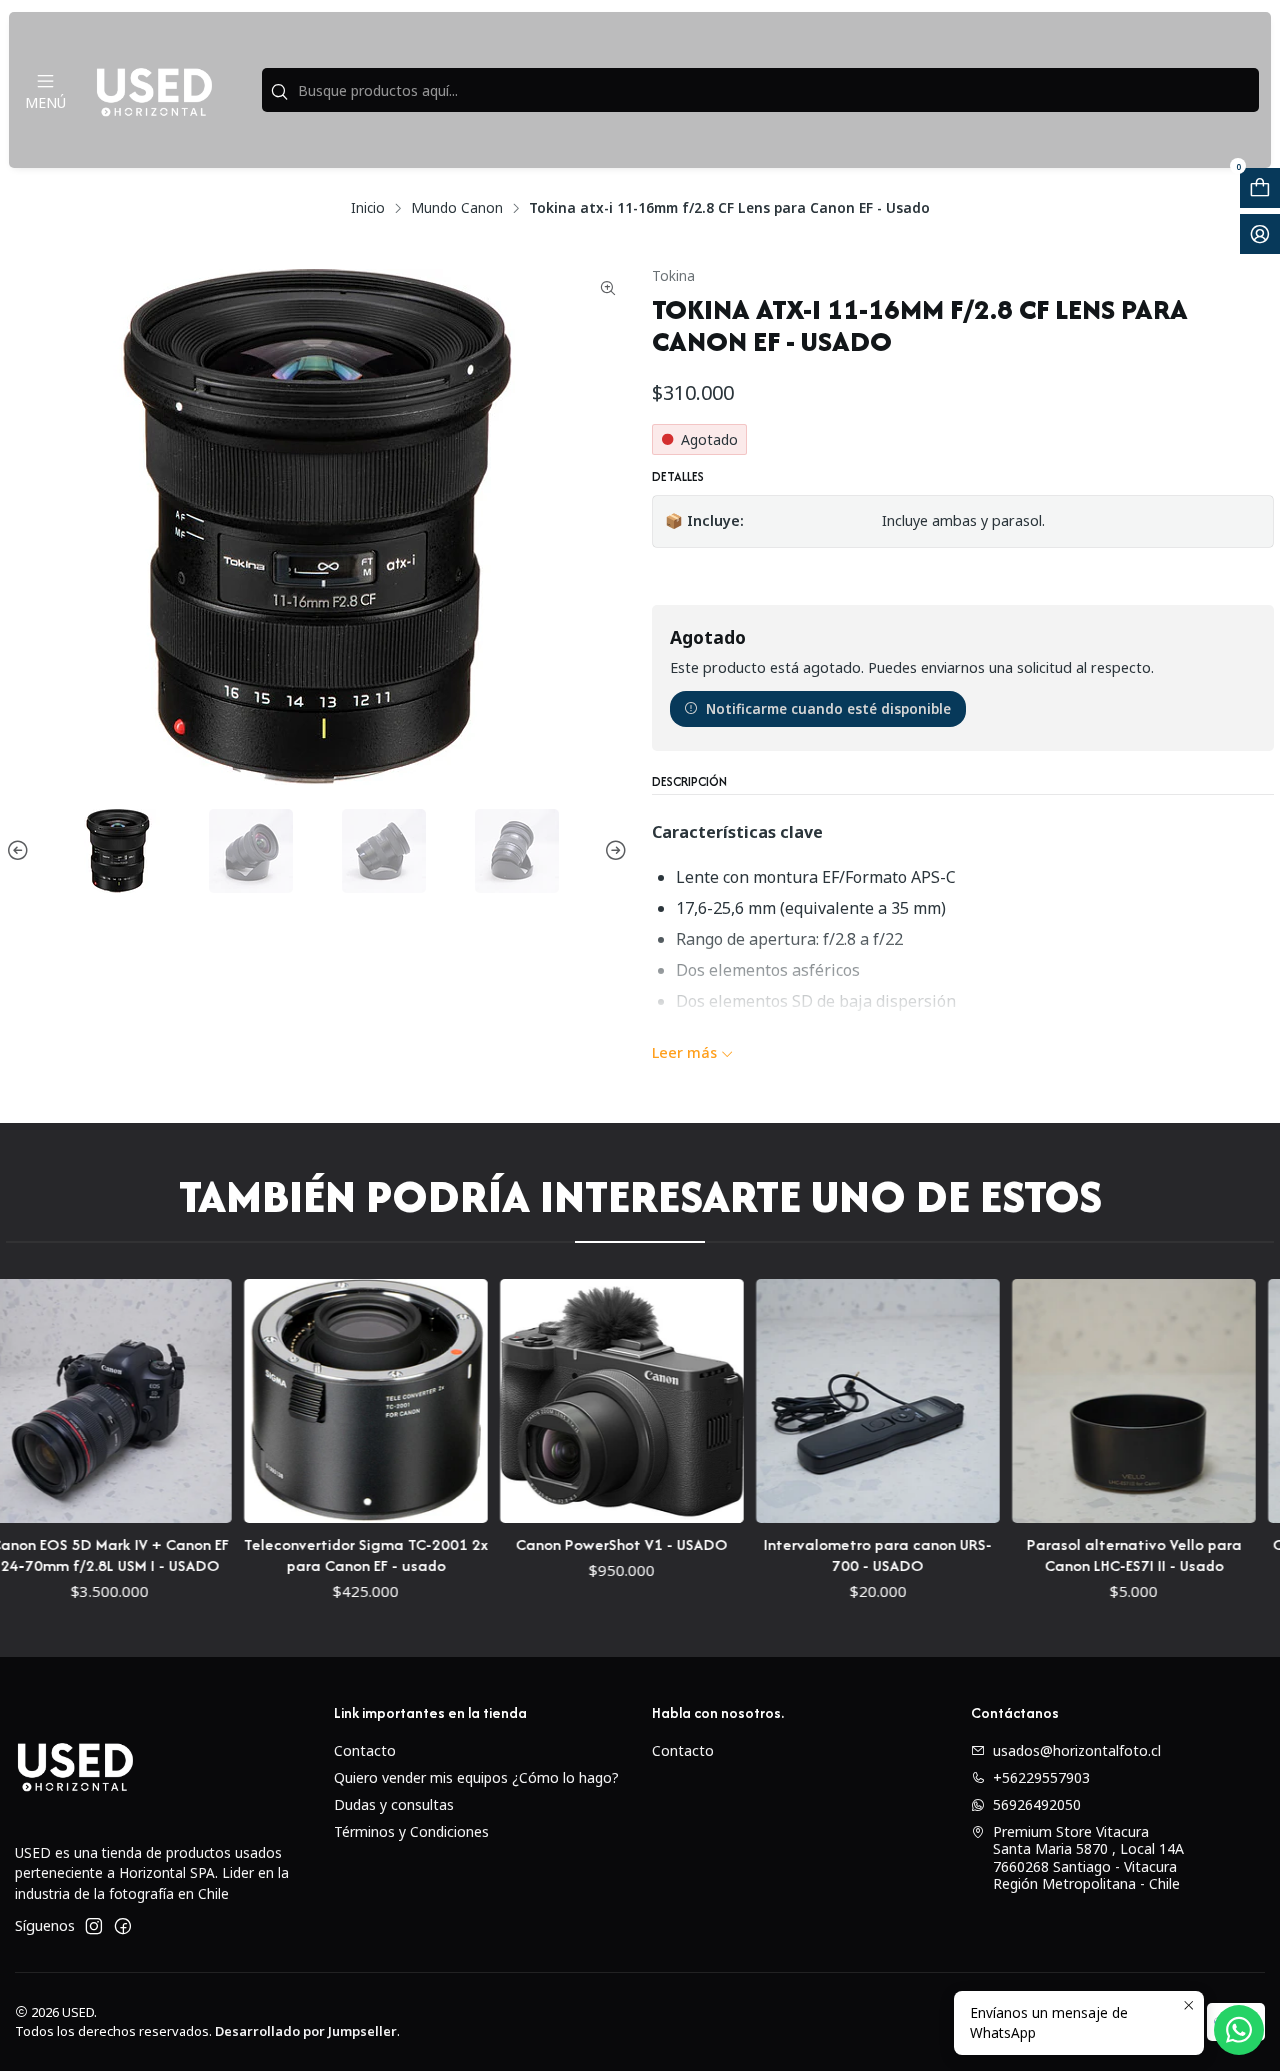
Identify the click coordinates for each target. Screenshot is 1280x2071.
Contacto (365, 1750)
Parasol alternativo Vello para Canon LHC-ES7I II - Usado (1064, 1555)
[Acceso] (1260, 234)
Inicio (368, 208)
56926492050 (1037, 1804)
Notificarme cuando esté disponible (828, 708)
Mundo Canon (457, 208)
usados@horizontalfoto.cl (1077, 1750)
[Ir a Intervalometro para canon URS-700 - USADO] (809, 1401)
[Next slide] (613, 851)
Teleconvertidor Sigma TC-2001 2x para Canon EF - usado (297, 1555)
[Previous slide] (21, 851)
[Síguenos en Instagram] (94, 1926)
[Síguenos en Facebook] (123, 1926)
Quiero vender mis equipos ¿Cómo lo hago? (476, 1777)
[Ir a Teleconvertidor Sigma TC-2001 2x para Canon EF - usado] (297, 1401)
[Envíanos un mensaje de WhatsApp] (1239, 2030)
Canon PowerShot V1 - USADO (553, 1544)
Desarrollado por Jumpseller (306, 2031)
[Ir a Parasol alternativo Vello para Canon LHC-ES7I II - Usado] (1065, 1401)
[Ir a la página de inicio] (154, 90)
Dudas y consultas (394, 1804)
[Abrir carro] (1260, 188)
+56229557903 (1041, 1777)
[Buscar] (279, 92)
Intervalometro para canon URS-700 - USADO (809, 1555)
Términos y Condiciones (411, 1831)
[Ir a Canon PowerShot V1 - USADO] (553, 1401)
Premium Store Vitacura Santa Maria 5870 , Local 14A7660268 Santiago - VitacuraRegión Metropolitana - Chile (1088, 1858)
